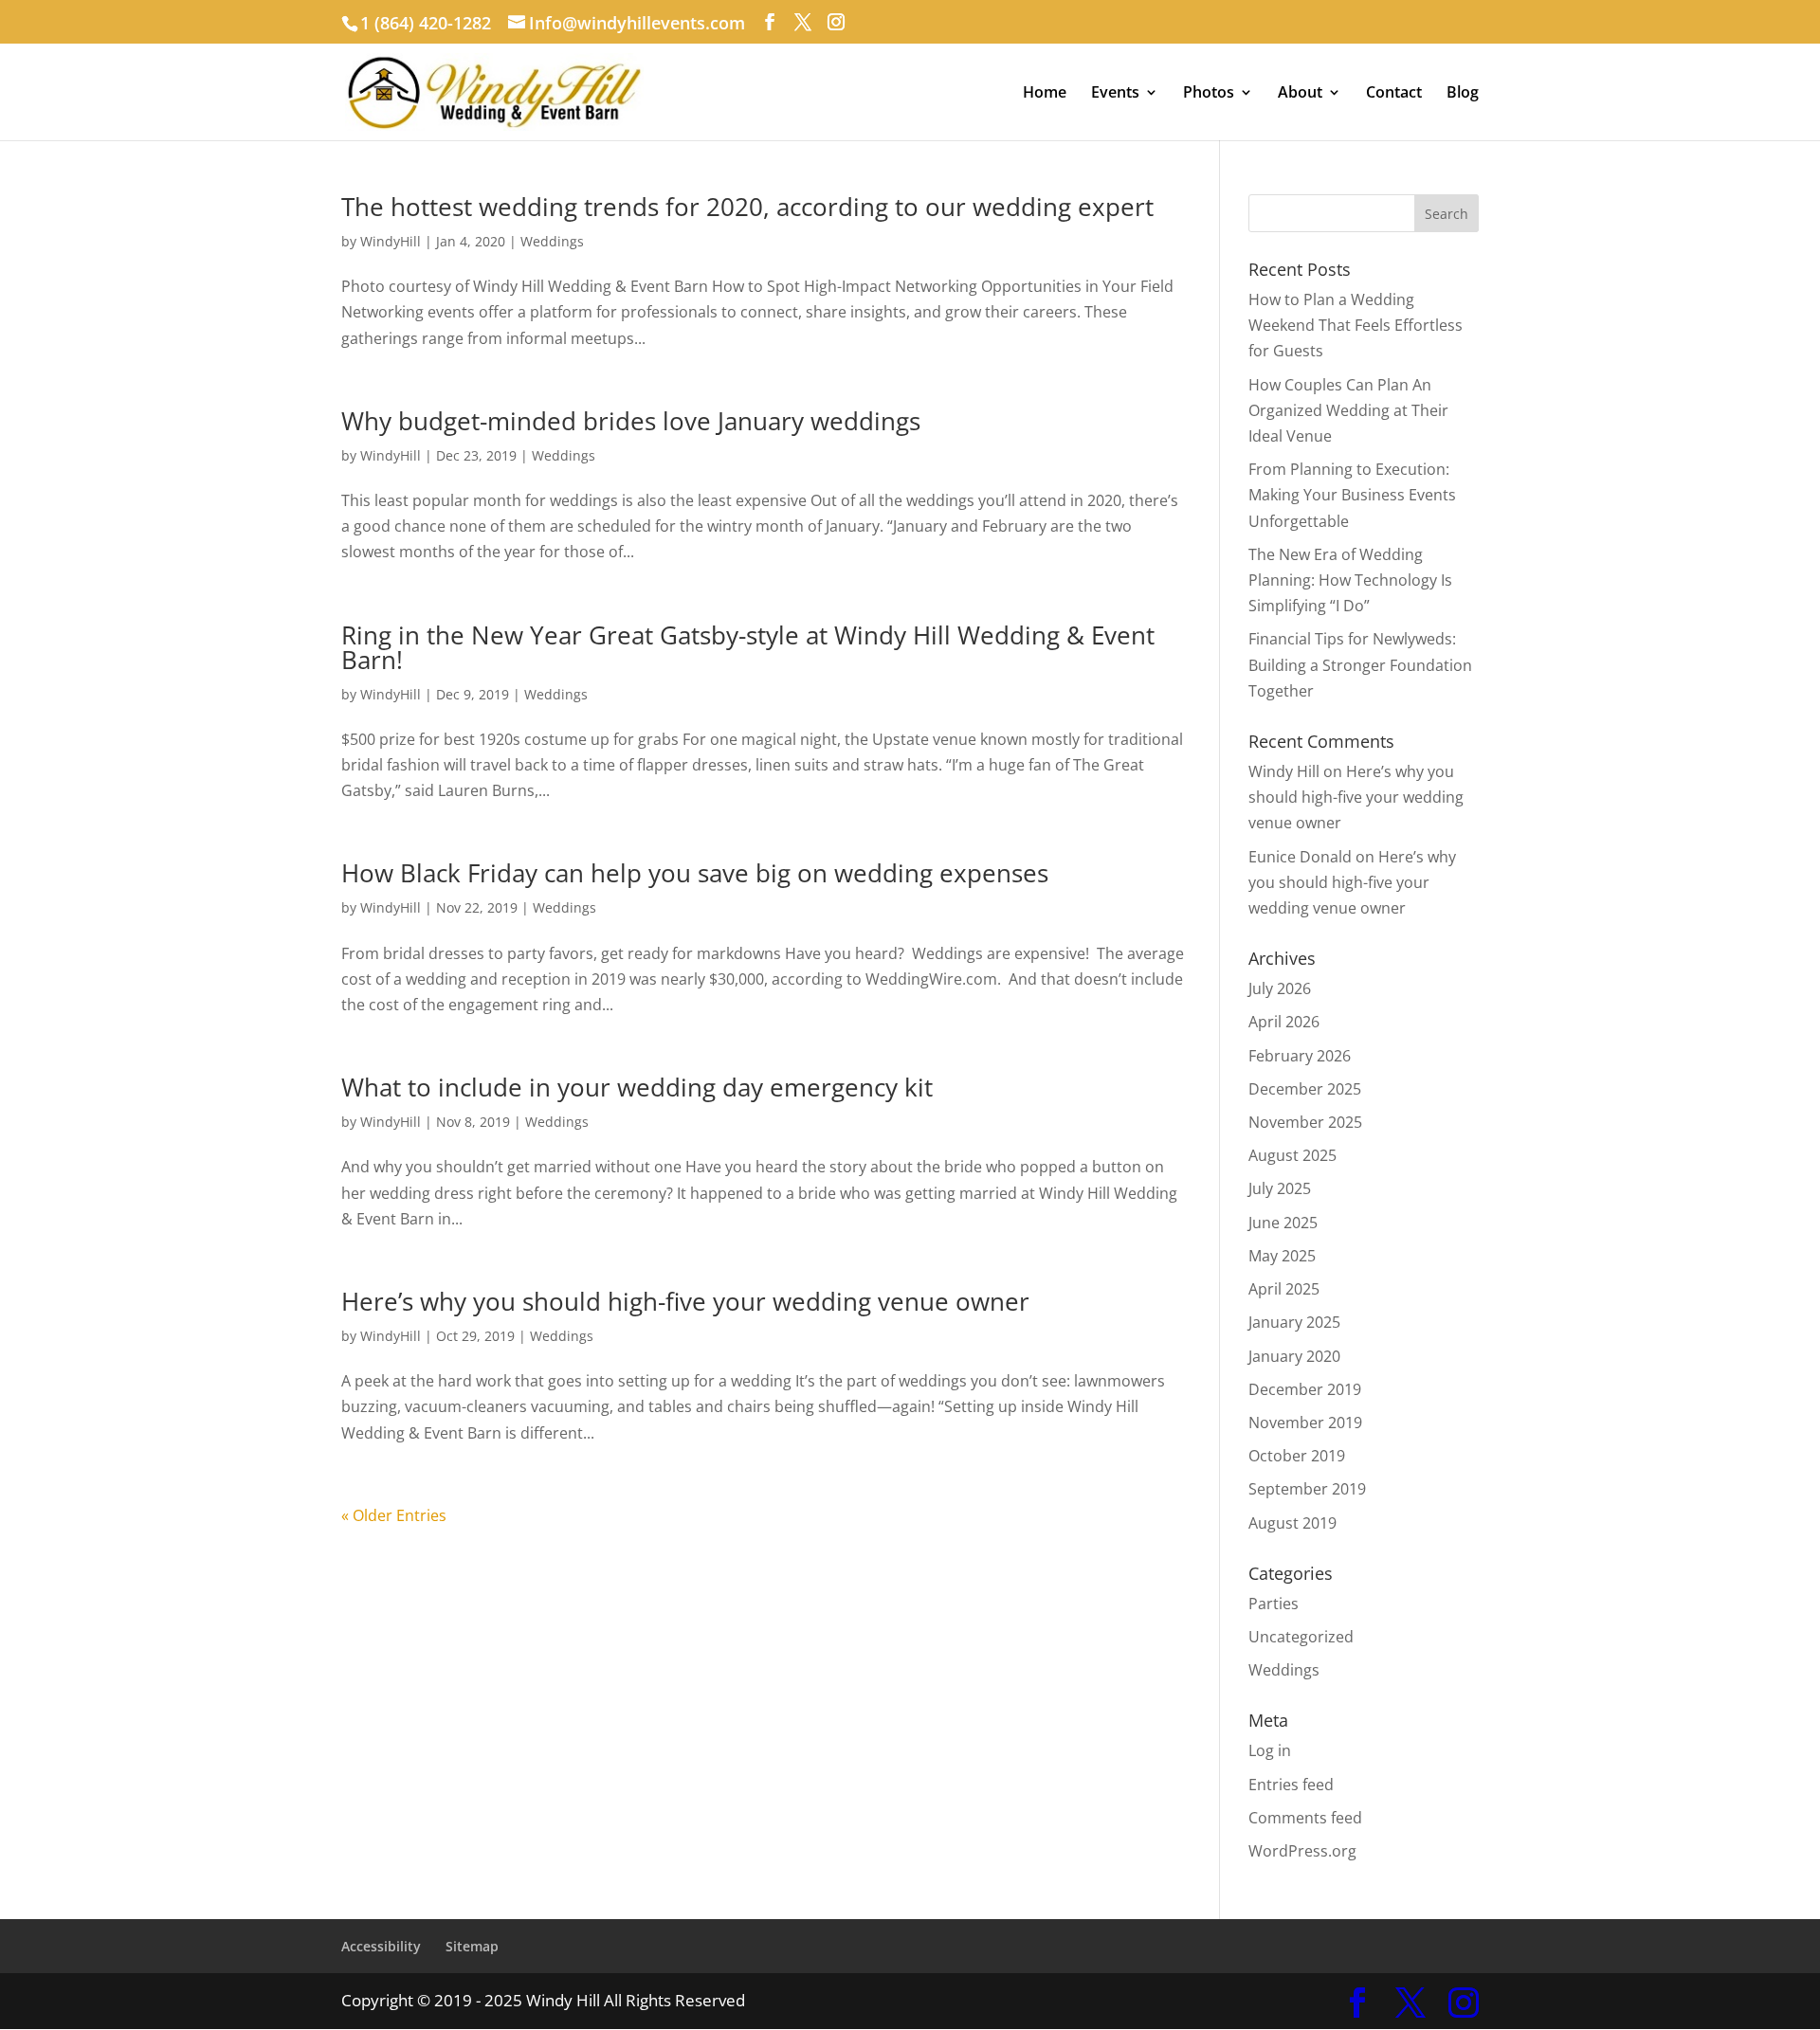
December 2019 (1305, 1389)
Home (1045, 94)
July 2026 (1280, 988)
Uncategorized (1301, 1637)
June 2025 (1283, 1223)
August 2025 (1292, 1155)
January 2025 (1294, 1322)
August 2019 (1292, 1523)
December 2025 (1305, 1089)
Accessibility (381, 1946)
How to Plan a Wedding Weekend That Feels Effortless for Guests (1356, 325)
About (1300, 94)
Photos (1209, 94)
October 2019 (1297, 1456)
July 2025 (1280, 1188)
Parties (1274, 1604)
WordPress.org (1302, 1851)
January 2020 (1294, 1356)
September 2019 (1307, 1489)
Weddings (552, 241)
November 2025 (1305, 1122)
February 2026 (1300, 1056)
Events (1115, 94)
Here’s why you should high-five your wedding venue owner (685, 1301)
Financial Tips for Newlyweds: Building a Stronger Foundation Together (1360, 664)
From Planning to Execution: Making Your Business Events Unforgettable (1352, 495)
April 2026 (1284, 1022)
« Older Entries (394, 1515)
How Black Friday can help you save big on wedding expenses (695, 873)
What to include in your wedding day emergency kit (637, 1087)
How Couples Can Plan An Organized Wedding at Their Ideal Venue (1348, 410)
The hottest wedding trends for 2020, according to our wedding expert (747, 207)
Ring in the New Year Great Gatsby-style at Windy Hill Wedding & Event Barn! (748, 647)
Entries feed (1291, 1785)
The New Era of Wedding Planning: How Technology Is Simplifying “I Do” (1350, 580)
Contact (1394, 94)
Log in (1270, 1750)
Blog (1463, 94)
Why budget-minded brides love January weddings (631, 421)
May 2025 (1282, 1256)
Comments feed (1305, 1818)
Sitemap (472, 1946)
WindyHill (391, 241)
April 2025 (1284, 1289)
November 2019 (1305, 1423)
